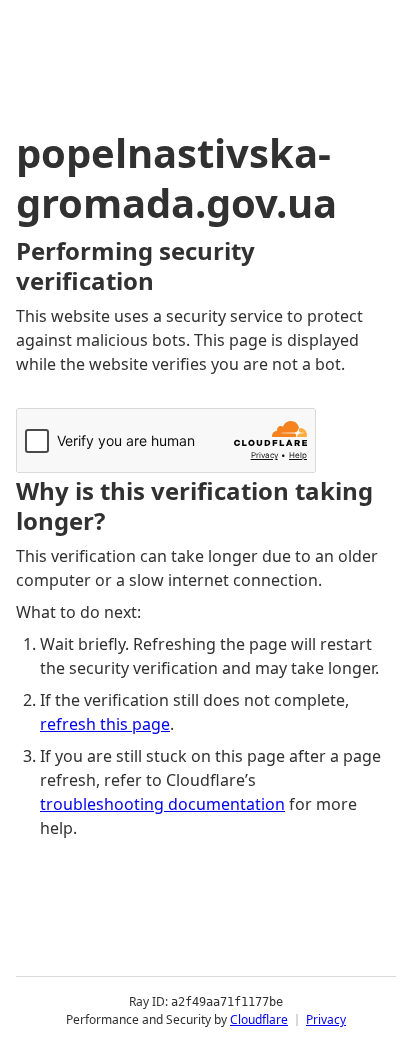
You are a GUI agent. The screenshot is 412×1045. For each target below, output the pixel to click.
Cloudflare (259, 1019)
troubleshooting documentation (162, 804)
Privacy (326, 1019)
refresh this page (105, 724)
